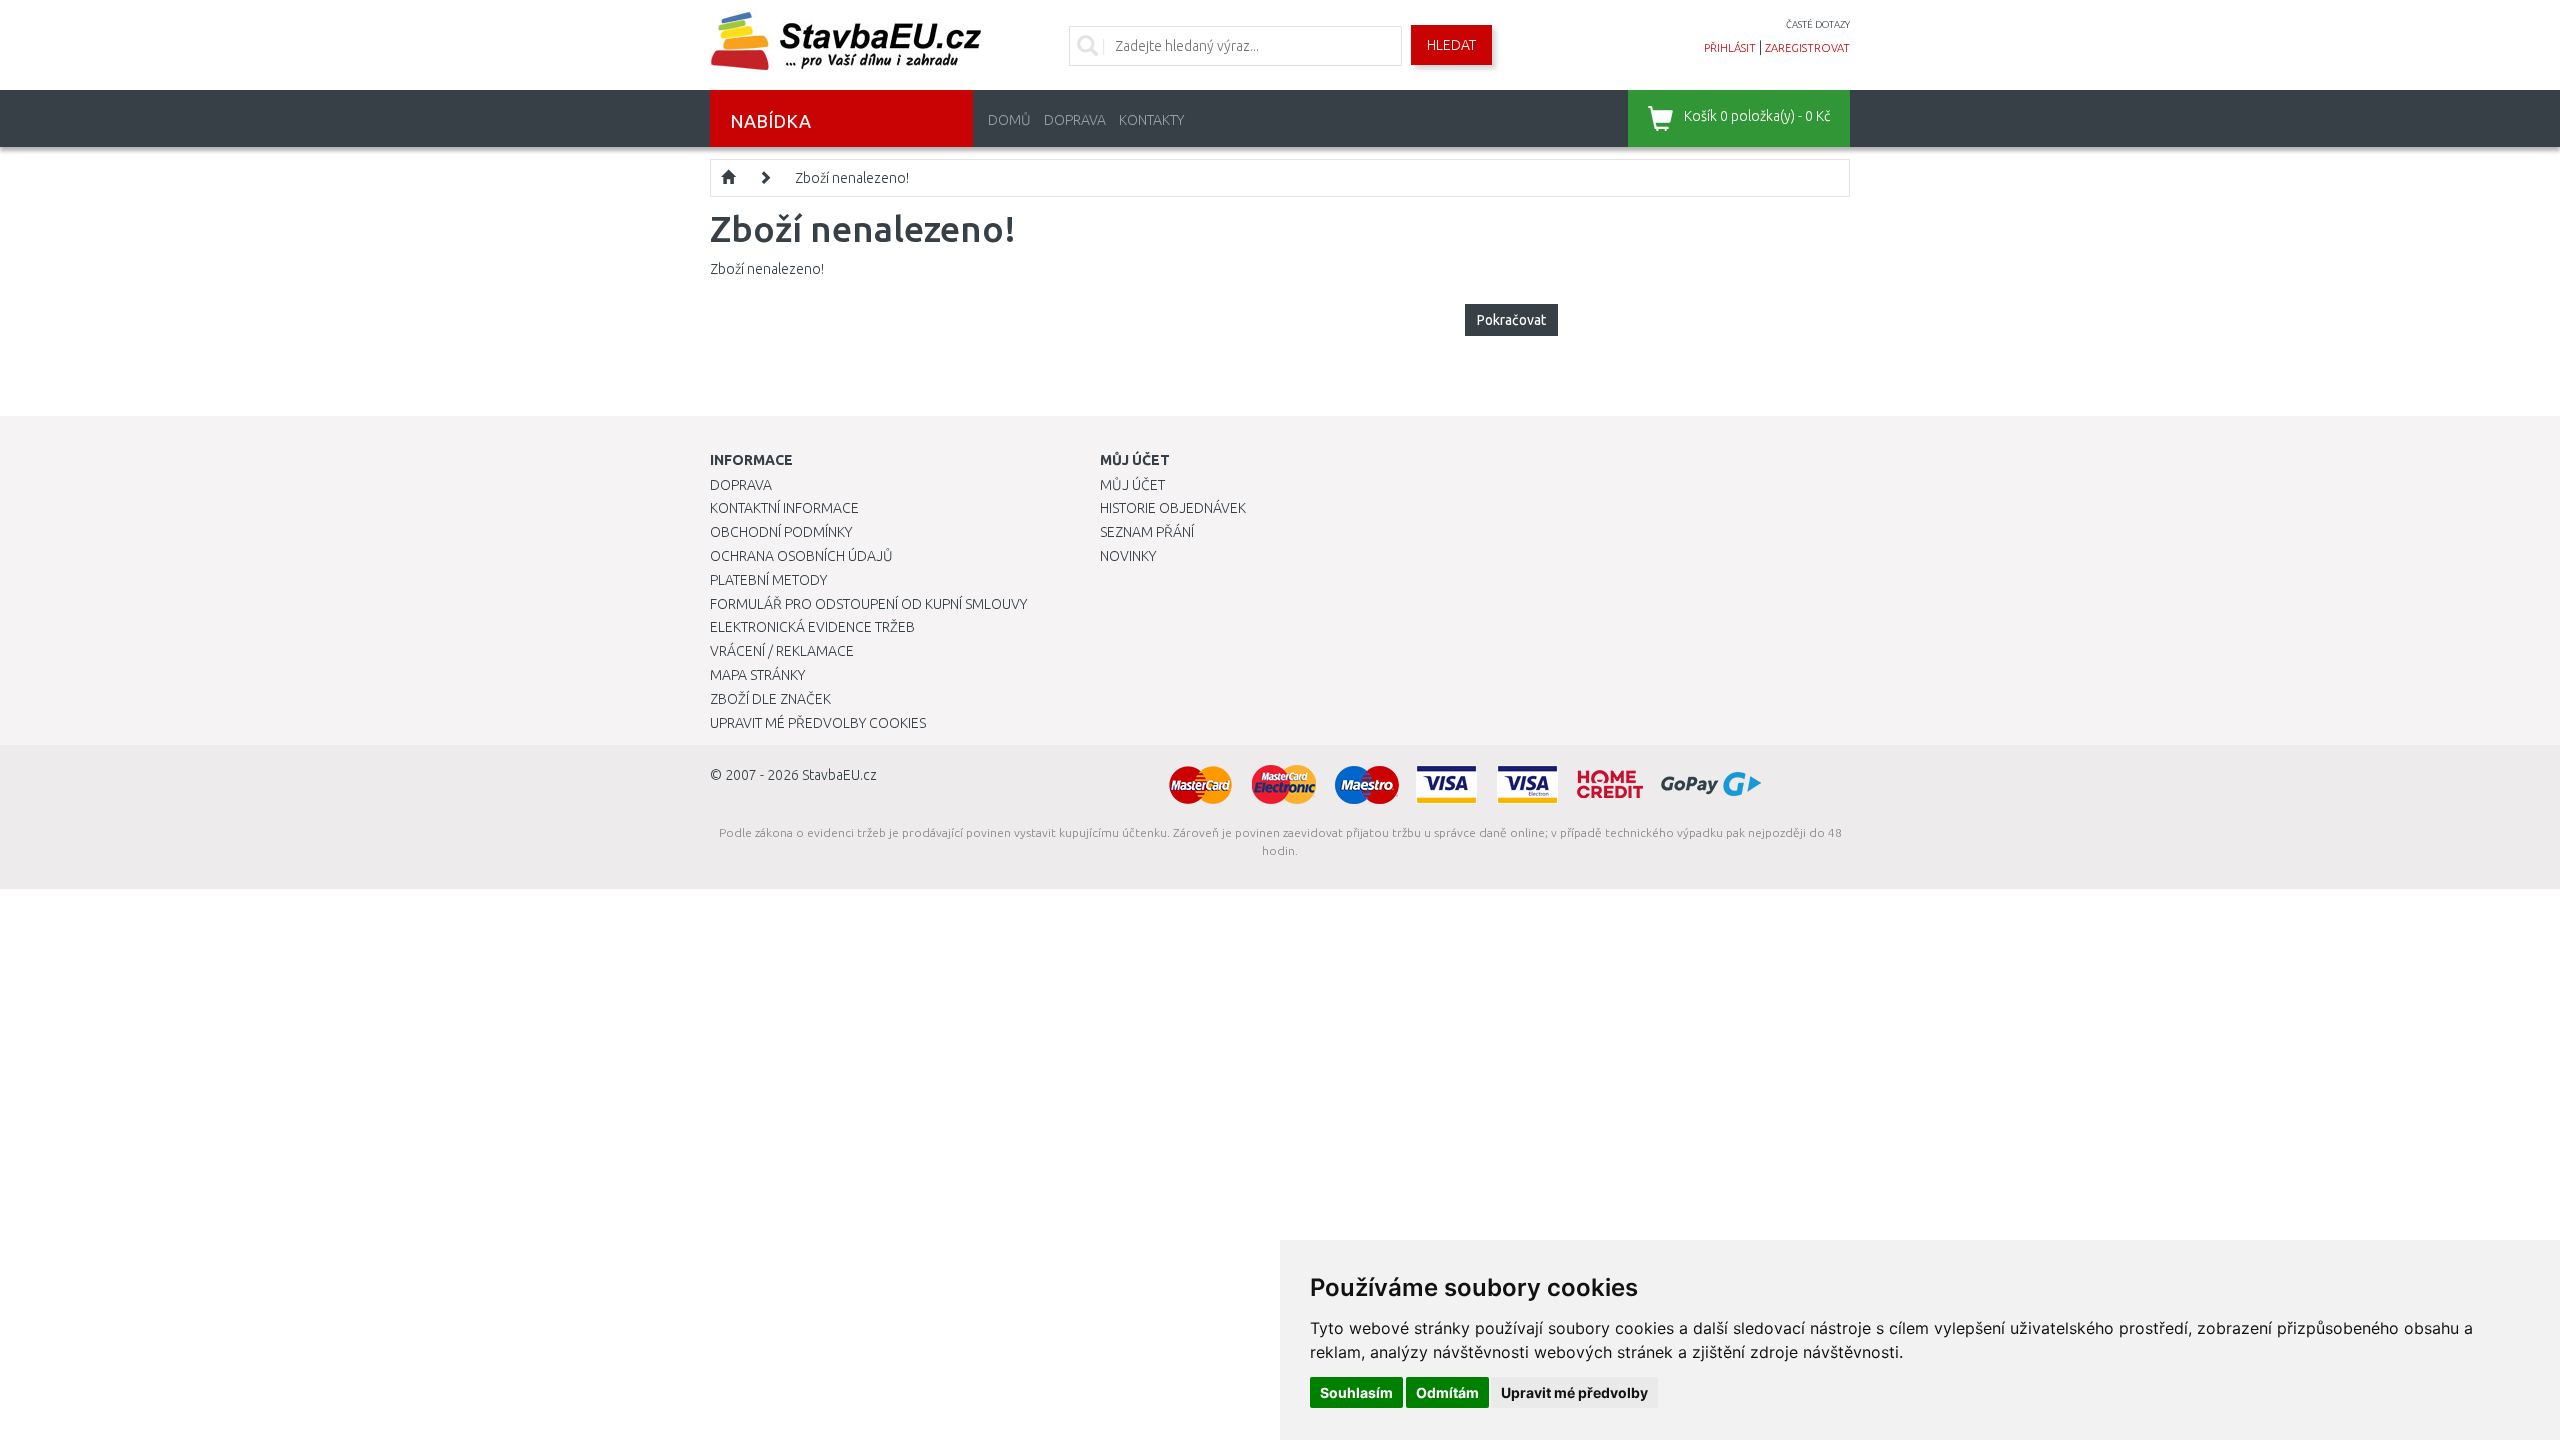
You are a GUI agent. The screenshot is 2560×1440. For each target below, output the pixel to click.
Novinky (1128, 556)
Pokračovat (1511, 320)
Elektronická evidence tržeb (812, 627)
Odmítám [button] (1447, 1392)
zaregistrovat (1807, 48)
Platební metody (768, 580)
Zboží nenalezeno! (852, 178)
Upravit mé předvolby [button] (1574, 1392)
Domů (1009, 120)
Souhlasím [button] (1356, 1392)
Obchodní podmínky (781, 532)
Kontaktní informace (784, 508)
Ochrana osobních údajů (801, 556)
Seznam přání (1147, 532)
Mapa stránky (757, 675)
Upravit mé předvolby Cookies (818, 723)
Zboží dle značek (770, 699)
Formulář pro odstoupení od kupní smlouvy (868, 604)
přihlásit (1730, 48)
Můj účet (1132, 485)
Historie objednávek (1173, 508)
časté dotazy (1818, 24)
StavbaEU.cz (839, 775)
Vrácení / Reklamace (782, 651)
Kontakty (1151, 120)
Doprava (1075, 120)
